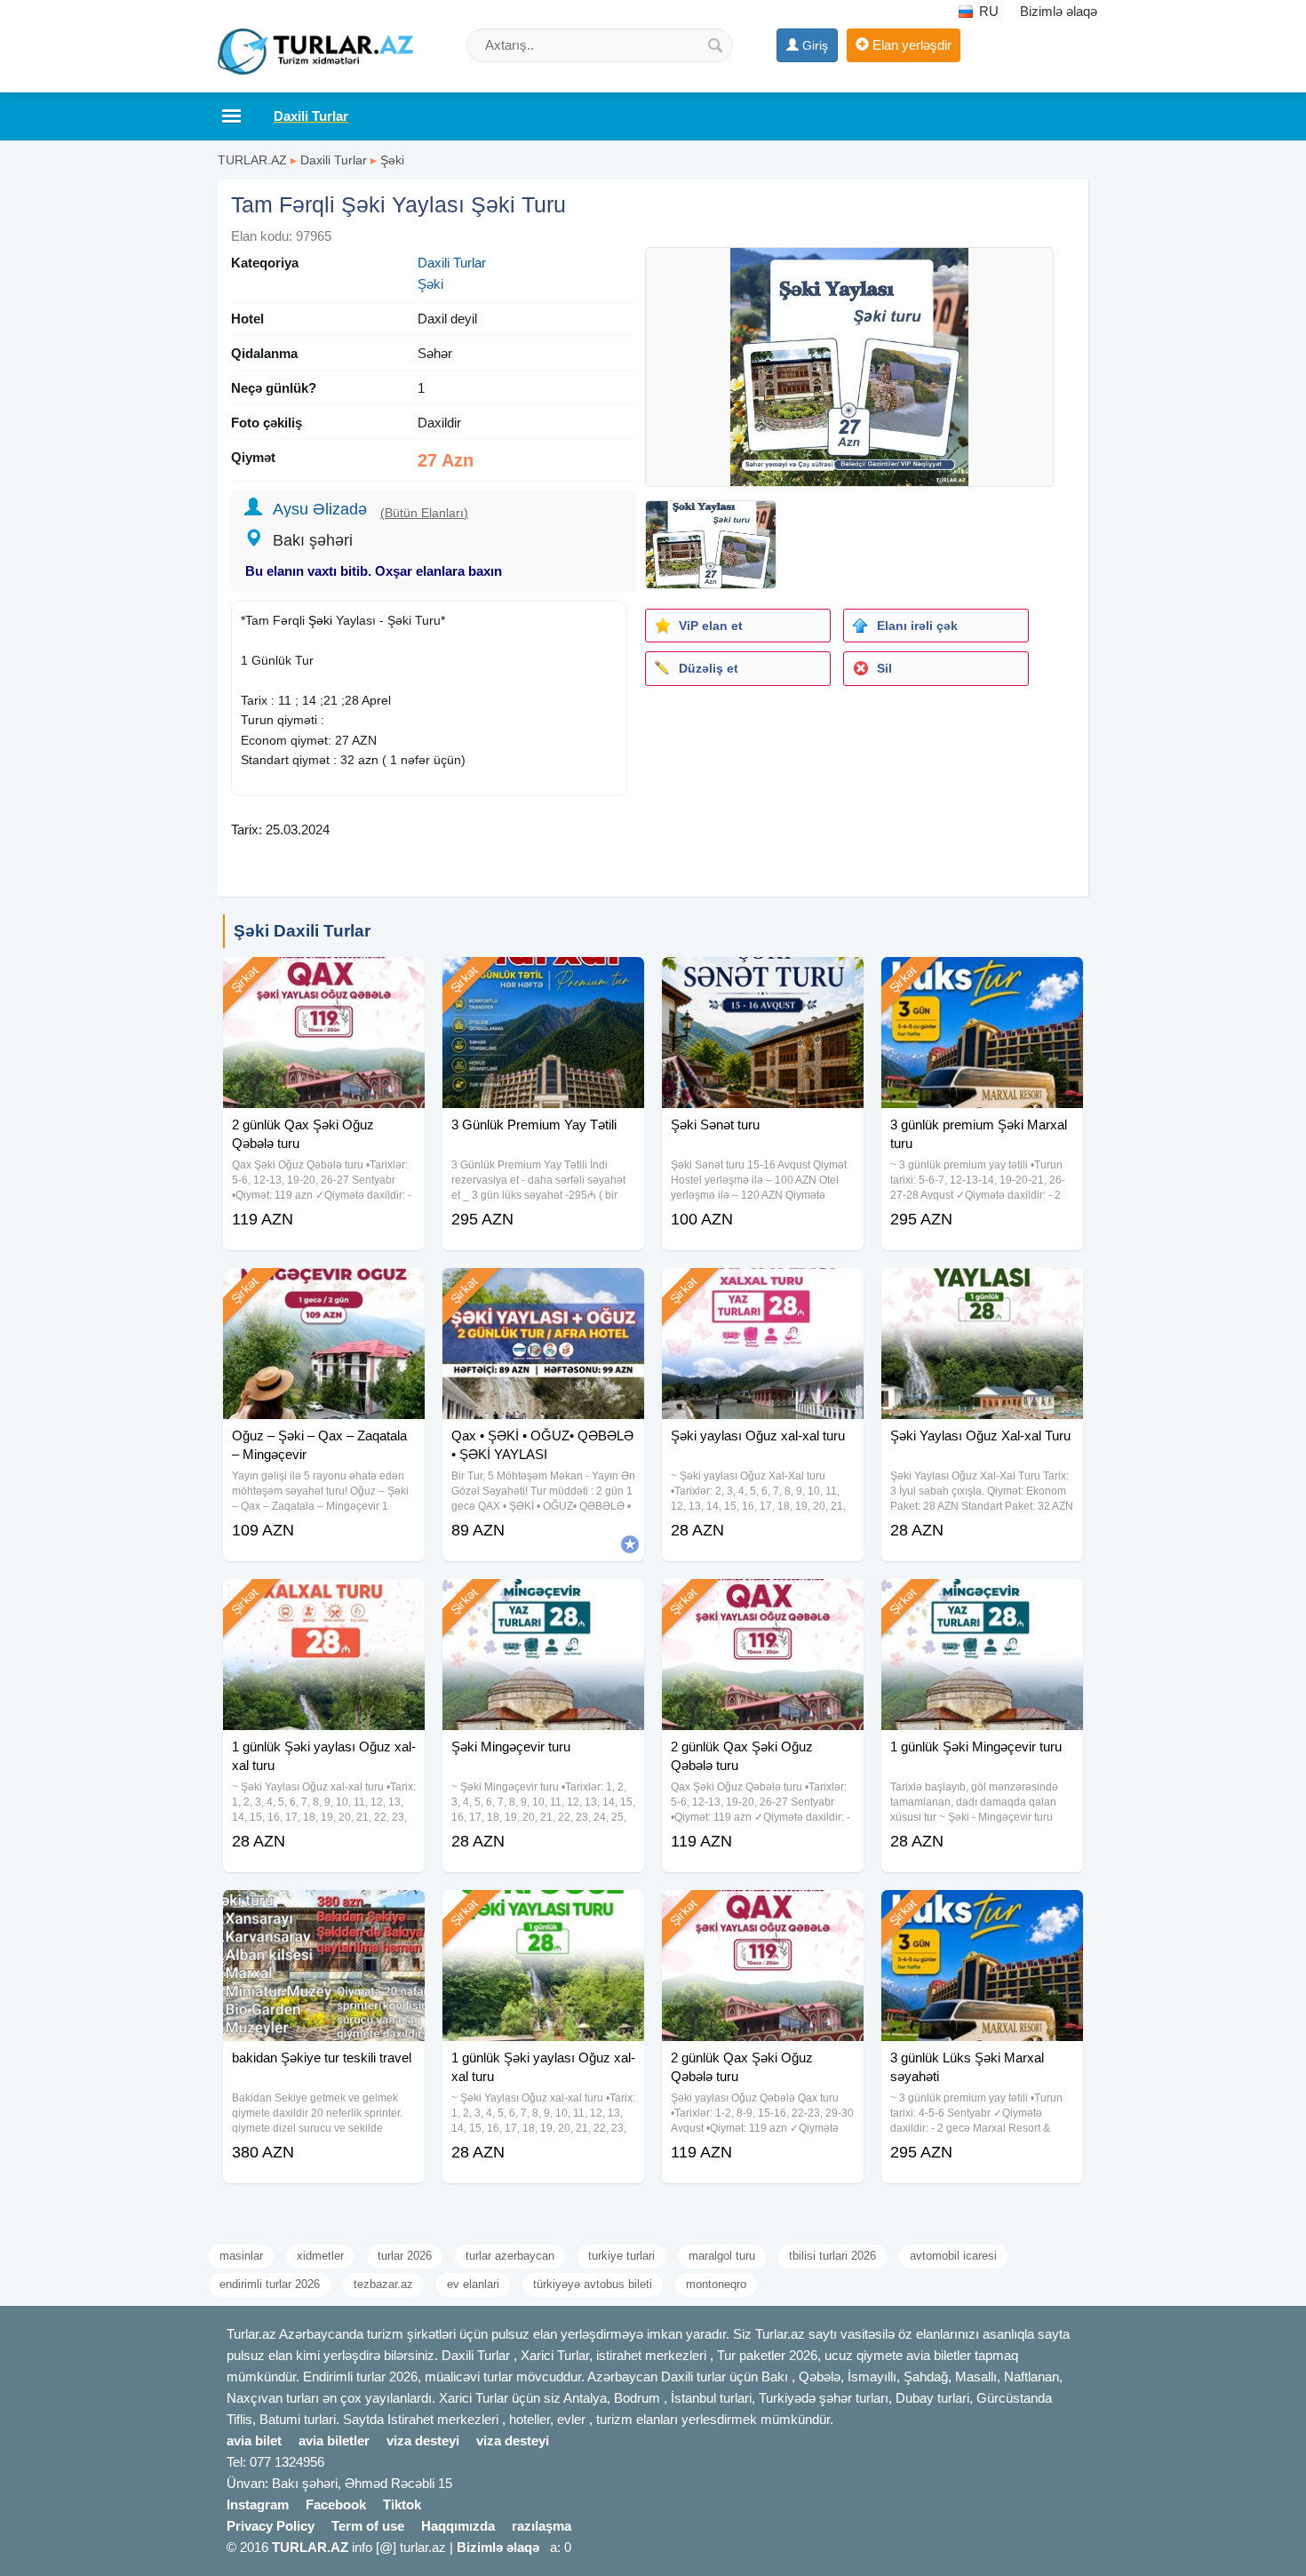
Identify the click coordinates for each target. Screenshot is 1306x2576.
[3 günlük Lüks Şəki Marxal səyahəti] (982, 1912)
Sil (884, 668)
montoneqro (716, 2284)
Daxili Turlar (334, 160)
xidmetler (320, 2256)
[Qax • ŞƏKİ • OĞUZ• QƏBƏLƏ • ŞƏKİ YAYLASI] (543, 1290)
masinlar (241, 2256)
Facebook (336, 2504)
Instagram (258, 2504)
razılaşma (542, 2526)
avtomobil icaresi (953, 2256)
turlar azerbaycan (510, 2256)
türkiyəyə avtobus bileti (593, 2284)
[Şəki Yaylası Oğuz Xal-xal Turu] (982, 1290)
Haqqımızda (458, 2526)
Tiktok (402, 2504)
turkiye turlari (621, 2256)
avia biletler (334, 2440)
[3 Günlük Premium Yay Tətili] (543, 979)
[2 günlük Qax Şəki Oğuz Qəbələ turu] (324, 979)
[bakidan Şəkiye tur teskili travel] (324, 1912)
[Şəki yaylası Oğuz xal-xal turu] (763, 1290)
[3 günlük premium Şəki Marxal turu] (982, 979)
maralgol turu (722, 2256)
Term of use (368, 2526)
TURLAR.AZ (252, 160)
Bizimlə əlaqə (1059, 11)
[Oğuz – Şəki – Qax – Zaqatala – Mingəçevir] (324, 1290)
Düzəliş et (709, 668)
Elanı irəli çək (917, 626)
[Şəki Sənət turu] (763, 979)
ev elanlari (473, 2284)
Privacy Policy (271, 2526)
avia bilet (254, 2440)
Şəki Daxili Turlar (302, 931)
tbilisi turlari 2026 (832, 2256)
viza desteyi (423, 2440)
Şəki (392, 160)
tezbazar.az (383, 2284)
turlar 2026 (405, 2256)
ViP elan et (711, 626)
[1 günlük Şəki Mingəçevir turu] (982, 1601)
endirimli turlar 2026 (270, 2284)
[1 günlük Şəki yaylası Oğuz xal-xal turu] (324, 1601)
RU (987, 11)
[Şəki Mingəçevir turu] (543, 1601)
